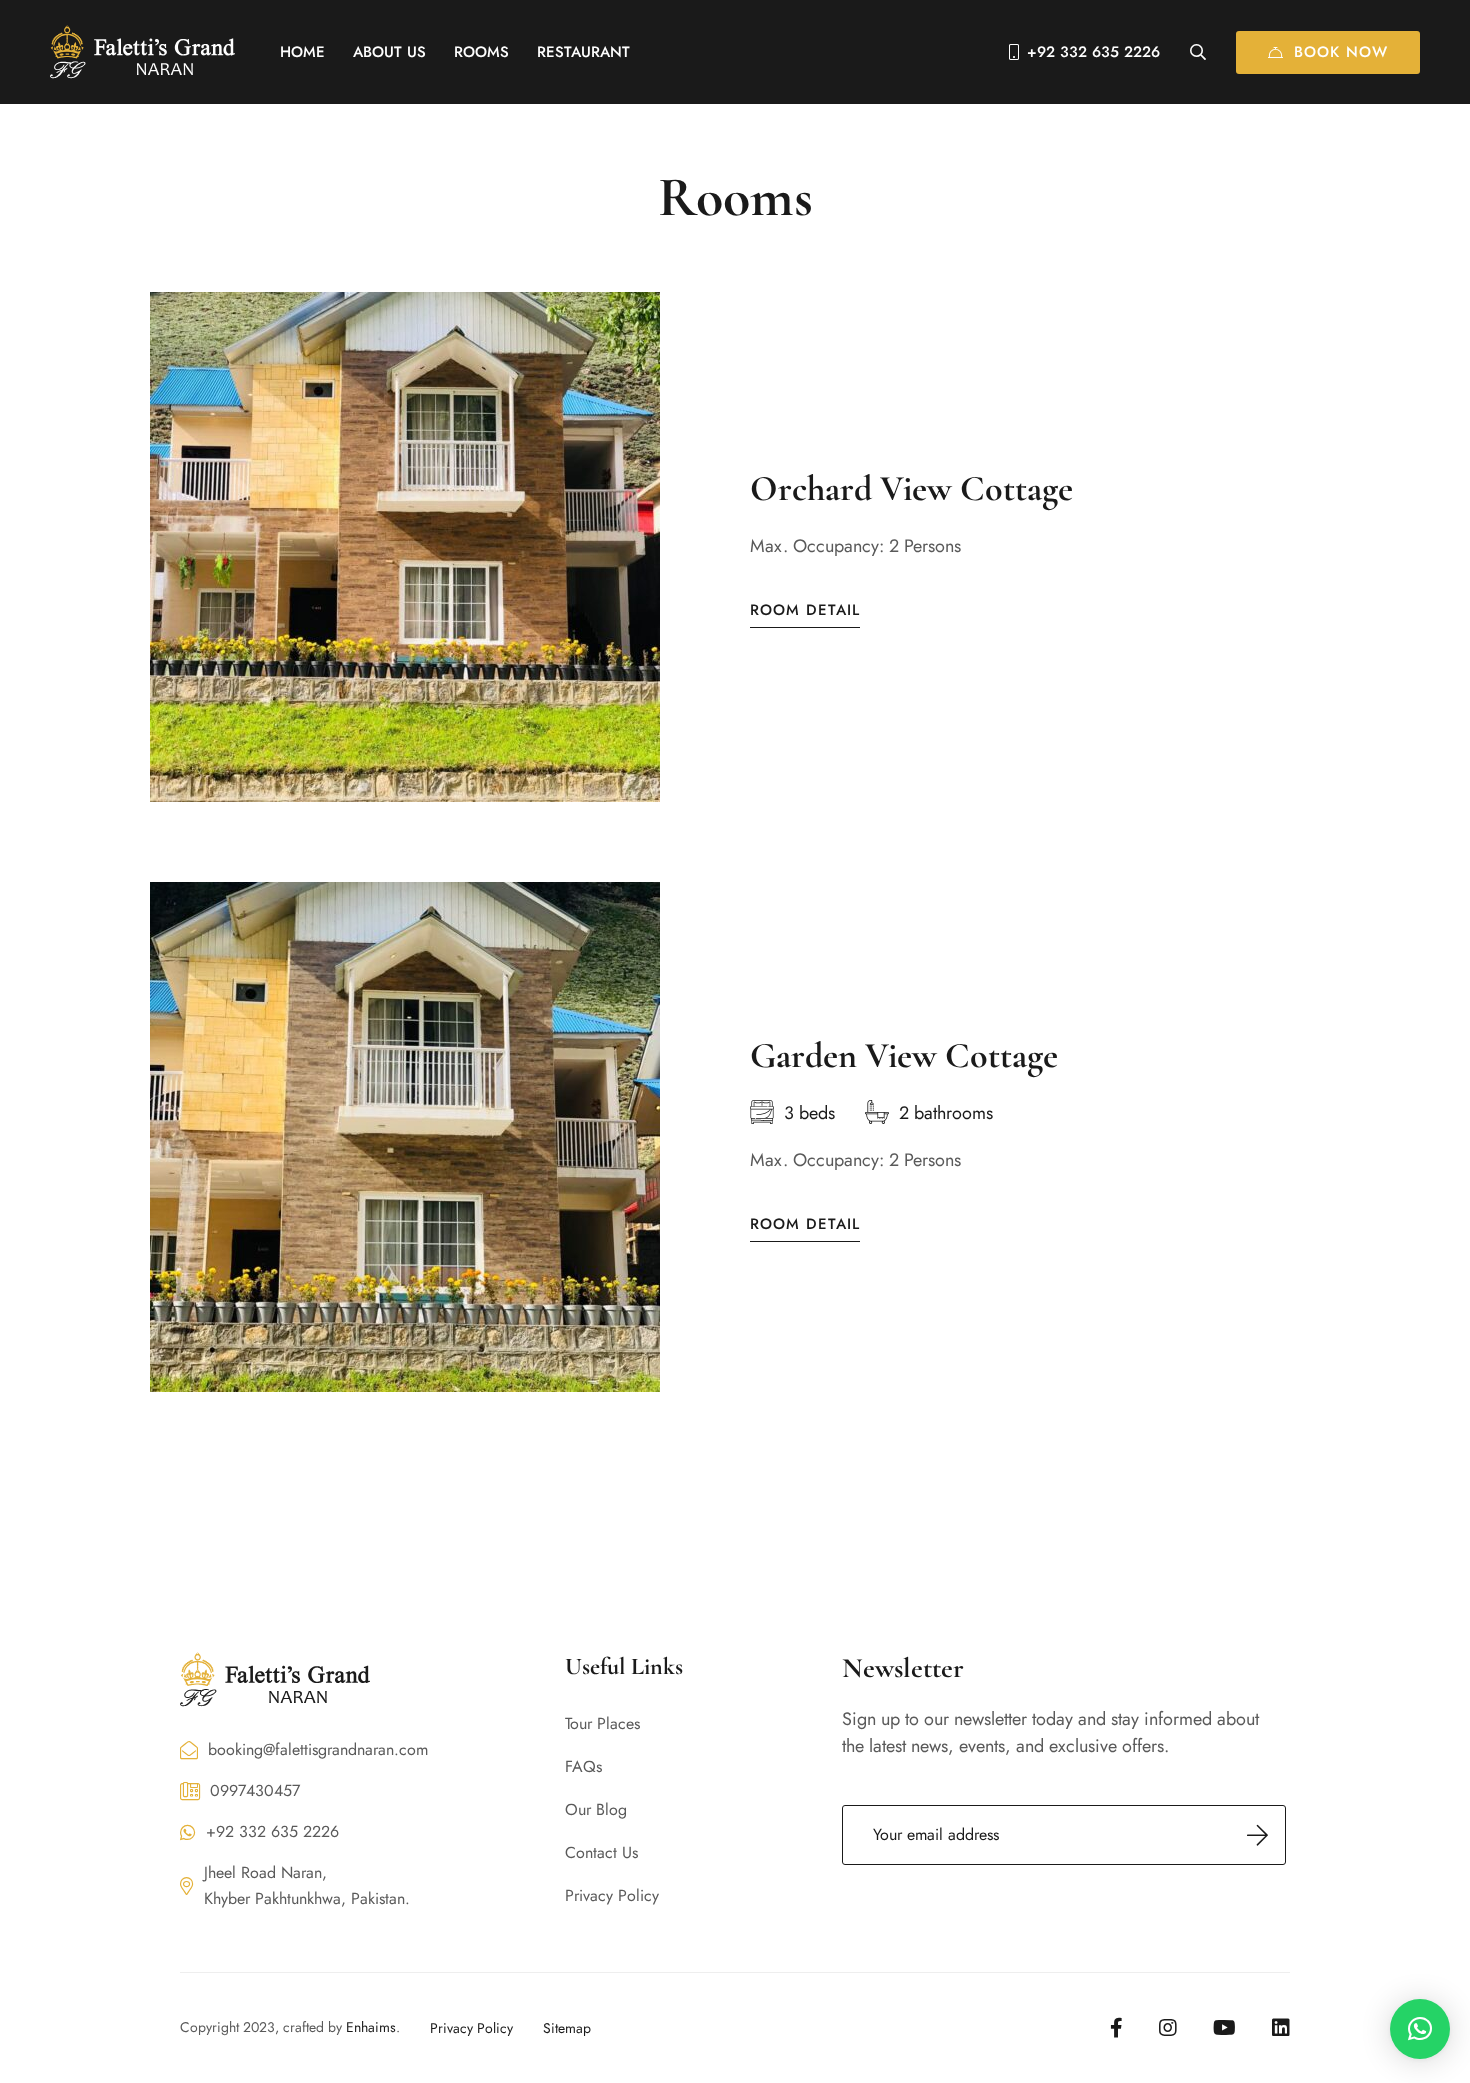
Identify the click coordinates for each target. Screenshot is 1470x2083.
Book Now (1341, 52)
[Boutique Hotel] (142, 51)
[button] (1420, 2029)
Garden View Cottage (904, 1055)
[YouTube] (1224, 2028)
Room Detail (805, 610)
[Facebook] (1116, 2028)
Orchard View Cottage (911, 488)
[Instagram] (1168, 2028)
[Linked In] (1281, 2028)
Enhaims (371, 2027)
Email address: (1064, 1835)
